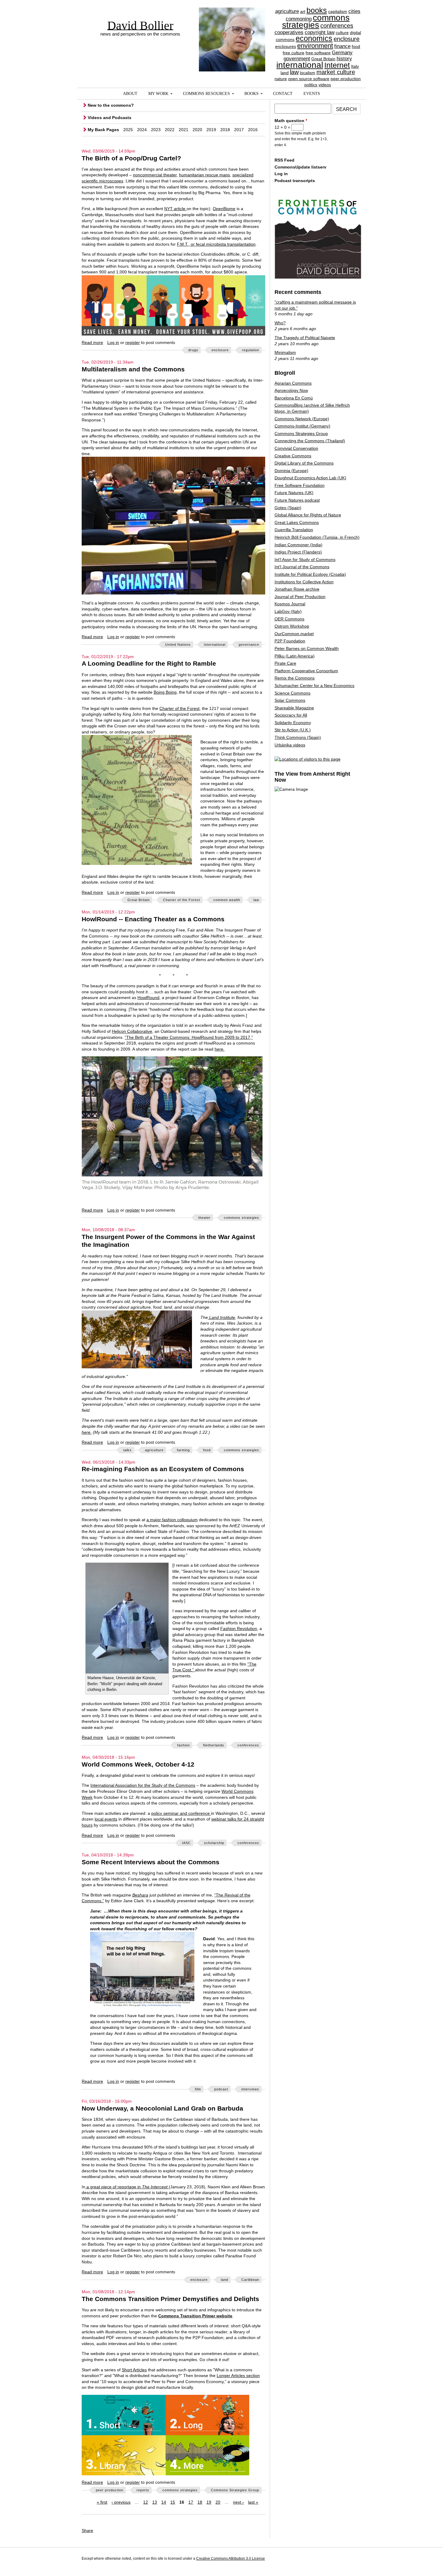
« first (102, 2502)
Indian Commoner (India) (298, 545)
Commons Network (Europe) (302, 419)
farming (183, 1450)
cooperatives (289, 32)
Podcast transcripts (295, 181)
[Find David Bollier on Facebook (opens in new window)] (344, 2559)
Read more (92, 342)
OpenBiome (224, 209)
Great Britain (323, 59)
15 (173, 2502)
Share (87, 2530)
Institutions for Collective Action (304, 582)
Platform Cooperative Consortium (306, 671)
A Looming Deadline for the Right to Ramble (149, 663)
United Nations (178, 645)
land (285, 73)
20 (218, 2502)
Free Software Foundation (300, 485)
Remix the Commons (295, 678)
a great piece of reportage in (126, 2187)
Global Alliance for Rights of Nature (308, 515)
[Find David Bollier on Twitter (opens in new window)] (356, 2559)
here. (220, 1049)
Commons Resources (206, 94)
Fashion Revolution (239, 1629)
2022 (170, 130)
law (294, 72)
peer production (346, 79)
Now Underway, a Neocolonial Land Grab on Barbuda (162, 2108)
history (344, 59)
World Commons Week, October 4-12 (138, 1764)
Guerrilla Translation (294, 530)
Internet (337, 65)
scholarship (214, 1843)
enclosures (286, 46)
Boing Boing (165, 692)
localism (308, 73)
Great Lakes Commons (297, 522)
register (133, 342)
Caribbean (250, 2280)
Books (251, 94)
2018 (225, 130)
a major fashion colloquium (172, 1520)
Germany (342, 53)
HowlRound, (149, 998)
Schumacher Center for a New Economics (314, 686)
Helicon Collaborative (132, 1031)
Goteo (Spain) (288, 508)
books (317, 10)
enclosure (347, 39)
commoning (299, 19)
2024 (142, 130)
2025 (128, 130)
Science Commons (292, 693)
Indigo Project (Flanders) (298, 552)
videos (325, 85)
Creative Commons (293, 456)
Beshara (140, 1895)
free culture (294, 53)
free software (318, 53)
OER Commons (289, 619)
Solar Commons (290, 700)
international (300, 65)
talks (127, 1450)
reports (143, 2490)
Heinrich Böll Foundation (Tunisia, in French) (317, 537)
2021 (184, 130)
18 (200, 2502)
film (198, 2089)
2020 (197, 130)
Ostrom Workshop (292, 626)
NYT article (175, 209)
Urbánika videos (290, 745)
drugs (193, 350)
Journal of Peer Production (300, 597)
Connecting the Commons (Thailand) (310, 441)
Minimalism (285, 352)
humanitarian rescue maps (204, 175)
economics (314, 38)
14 (164, 2502)
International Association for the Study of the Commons (143, 1785)
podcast (221, 2089)
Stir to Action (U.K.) (293, 730)
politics (311, 85)
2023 (156, 130)
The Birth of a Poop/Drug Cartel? (131, 158)
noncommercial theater (155, 175)
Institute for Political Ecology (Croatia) (310, 574)
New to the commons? (111, 105)
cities (354, 11)
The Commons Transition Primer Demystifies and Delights (170, 2299)
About (130, 94)
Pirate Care (285, 663)
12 (146, 2502)
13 (155, 2502)
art (303, 11)
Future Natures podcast (297, 500)
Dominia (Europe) (291, 471)
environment (315, 46)
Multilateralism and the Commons (133, 369)
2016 (253, 130)
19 (209, 2502)
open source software (309, 79)
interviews (250, 2089)
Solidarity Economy (293, 723)
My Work (158, 94)
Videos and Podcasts (110, 118)
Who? (280, 323)
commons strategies (316, 21)
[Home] (232, 29)
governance (249, 645)
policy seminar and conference (181, 1813)
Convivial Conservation (296, 448)
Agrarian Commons (293, 383)
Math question (291, 121)
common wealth (227, 900)
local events (106, 1819)
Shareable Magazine (294, 708)
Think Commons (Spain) (298, 737)
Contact (283, 94)
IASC (186, 1843)
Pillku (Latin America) (295, 656)
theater (204, 1218)
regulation (251, 350)
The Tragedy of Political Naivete (305, 338)
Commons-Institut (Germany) (302, 426)
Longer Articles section (238, 2376)
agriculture (287, 11)
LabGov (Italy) (288, 611)
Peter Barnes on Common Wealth (307, 648)
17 (191, 2502)
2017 (239, 130)
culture (342, 33)
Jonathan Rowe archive (297, 589)
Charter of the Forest (179, 708)
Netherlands (214, 1745)
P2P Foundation (290, 641)
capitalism (338, 11)
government (297, 59)
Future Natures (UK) (294, 493)
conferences (337, 26)
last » (253, 2502)
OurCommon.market (294, 634)
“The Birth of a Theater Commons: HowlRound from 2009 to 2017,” (189, 1037)
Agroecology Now (291, 390)
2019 (211, 130)
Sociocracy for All (291, 715)
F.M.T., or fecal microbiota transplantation (216, 244)
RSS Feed (284, 160)
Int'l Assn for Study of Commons (305, 560)
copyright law (320, 32)
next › (238, 2502)
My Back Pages (103, 130)
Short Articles (134, 2370)
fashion (184, 1745)
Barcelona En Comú (294, 398)
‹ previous (121, 2502)
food (356, 46)
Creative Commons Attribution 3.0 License (231, 2559)
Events (312, 94)
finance (342, 46)
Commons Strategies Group (235, 2490)
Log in (113, 342)
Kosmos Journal (290, 604)
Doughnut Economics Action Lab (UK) (310, 478)
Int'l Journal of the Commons (302, 567)
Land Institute (222, 1317)
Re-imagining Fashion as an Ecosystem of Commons (163, 1469)
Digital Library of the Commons (304, 463)
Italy (355, 66)
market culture (336, 72)
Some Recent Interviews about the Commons (151, 1862)
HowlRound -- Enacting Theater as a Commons (153, 919)
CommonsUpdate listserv (300, 167)
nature (281, 79)
